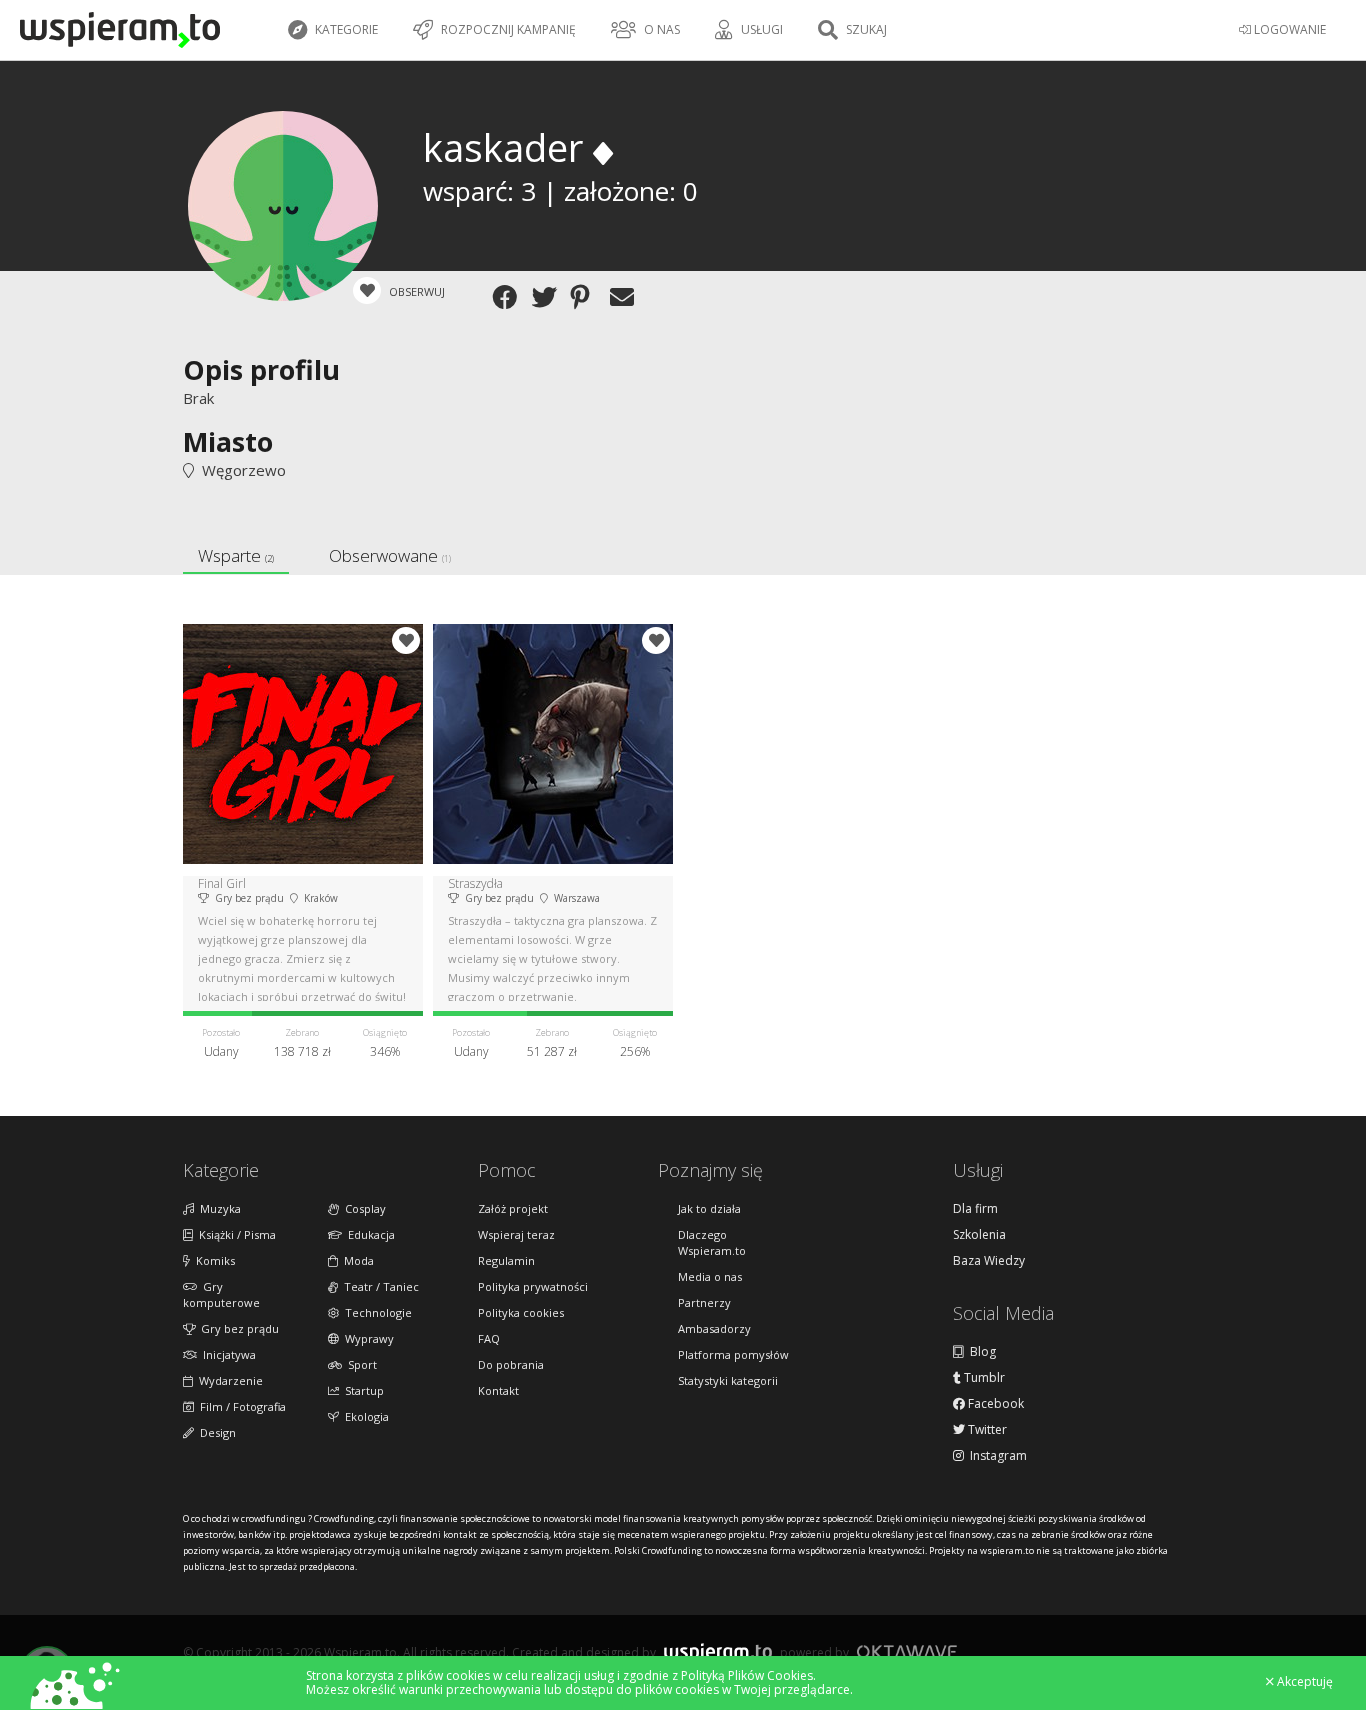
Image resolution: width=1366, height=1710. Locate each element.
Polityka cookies (521, 1312)
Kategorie (345, 29)
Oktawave (907, 1651)
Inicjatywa (226, 1354)
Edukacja (368, 1234)
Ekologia (364, 1416)
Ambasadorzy (714, 1328)
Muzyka (217, 1208)
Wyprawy (366, 1338)
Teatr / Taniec (378, 1286)
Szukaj (865, 29)
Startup (361, 1390)
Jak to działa (709, 1208)
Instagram (995, 1456)
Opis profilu (261, 369)
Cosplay (362, 1208)
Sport (359, 1364)
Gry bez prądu (237, 1328)
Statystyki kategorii (728, 1380)
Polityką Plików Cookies (747, 1675)
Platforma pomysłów (733, 1354)
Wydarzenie (228, 1380)
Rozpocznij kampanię (507, 29)
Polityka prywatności (533, 1286)
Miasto (228, 441)
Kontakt (498, 1390)
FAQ (489, 1338)
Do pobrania (511, 1364)
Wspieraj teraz (516, 1234)
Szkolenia (979, 1235)
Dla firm (975, 1209)
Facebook (994, 1404)
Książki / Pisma (234, 1234)
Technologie (375, 1312)
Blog (980, 1352)
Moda (356, 1260)
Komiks (212, 1260)
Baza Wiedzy (989, 1261)
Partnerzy (704, 1302)
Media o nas (710, 1276)
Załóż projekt (513, 1208)
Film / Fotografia (240, 1406)
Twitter (986, 1430)
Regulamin (506, 1260)
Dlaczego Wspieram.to (712, 1242)
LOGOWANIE (1288, 29)
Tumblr (983, 1378)
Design (215, 1432)
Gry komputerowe (221, 1294)
